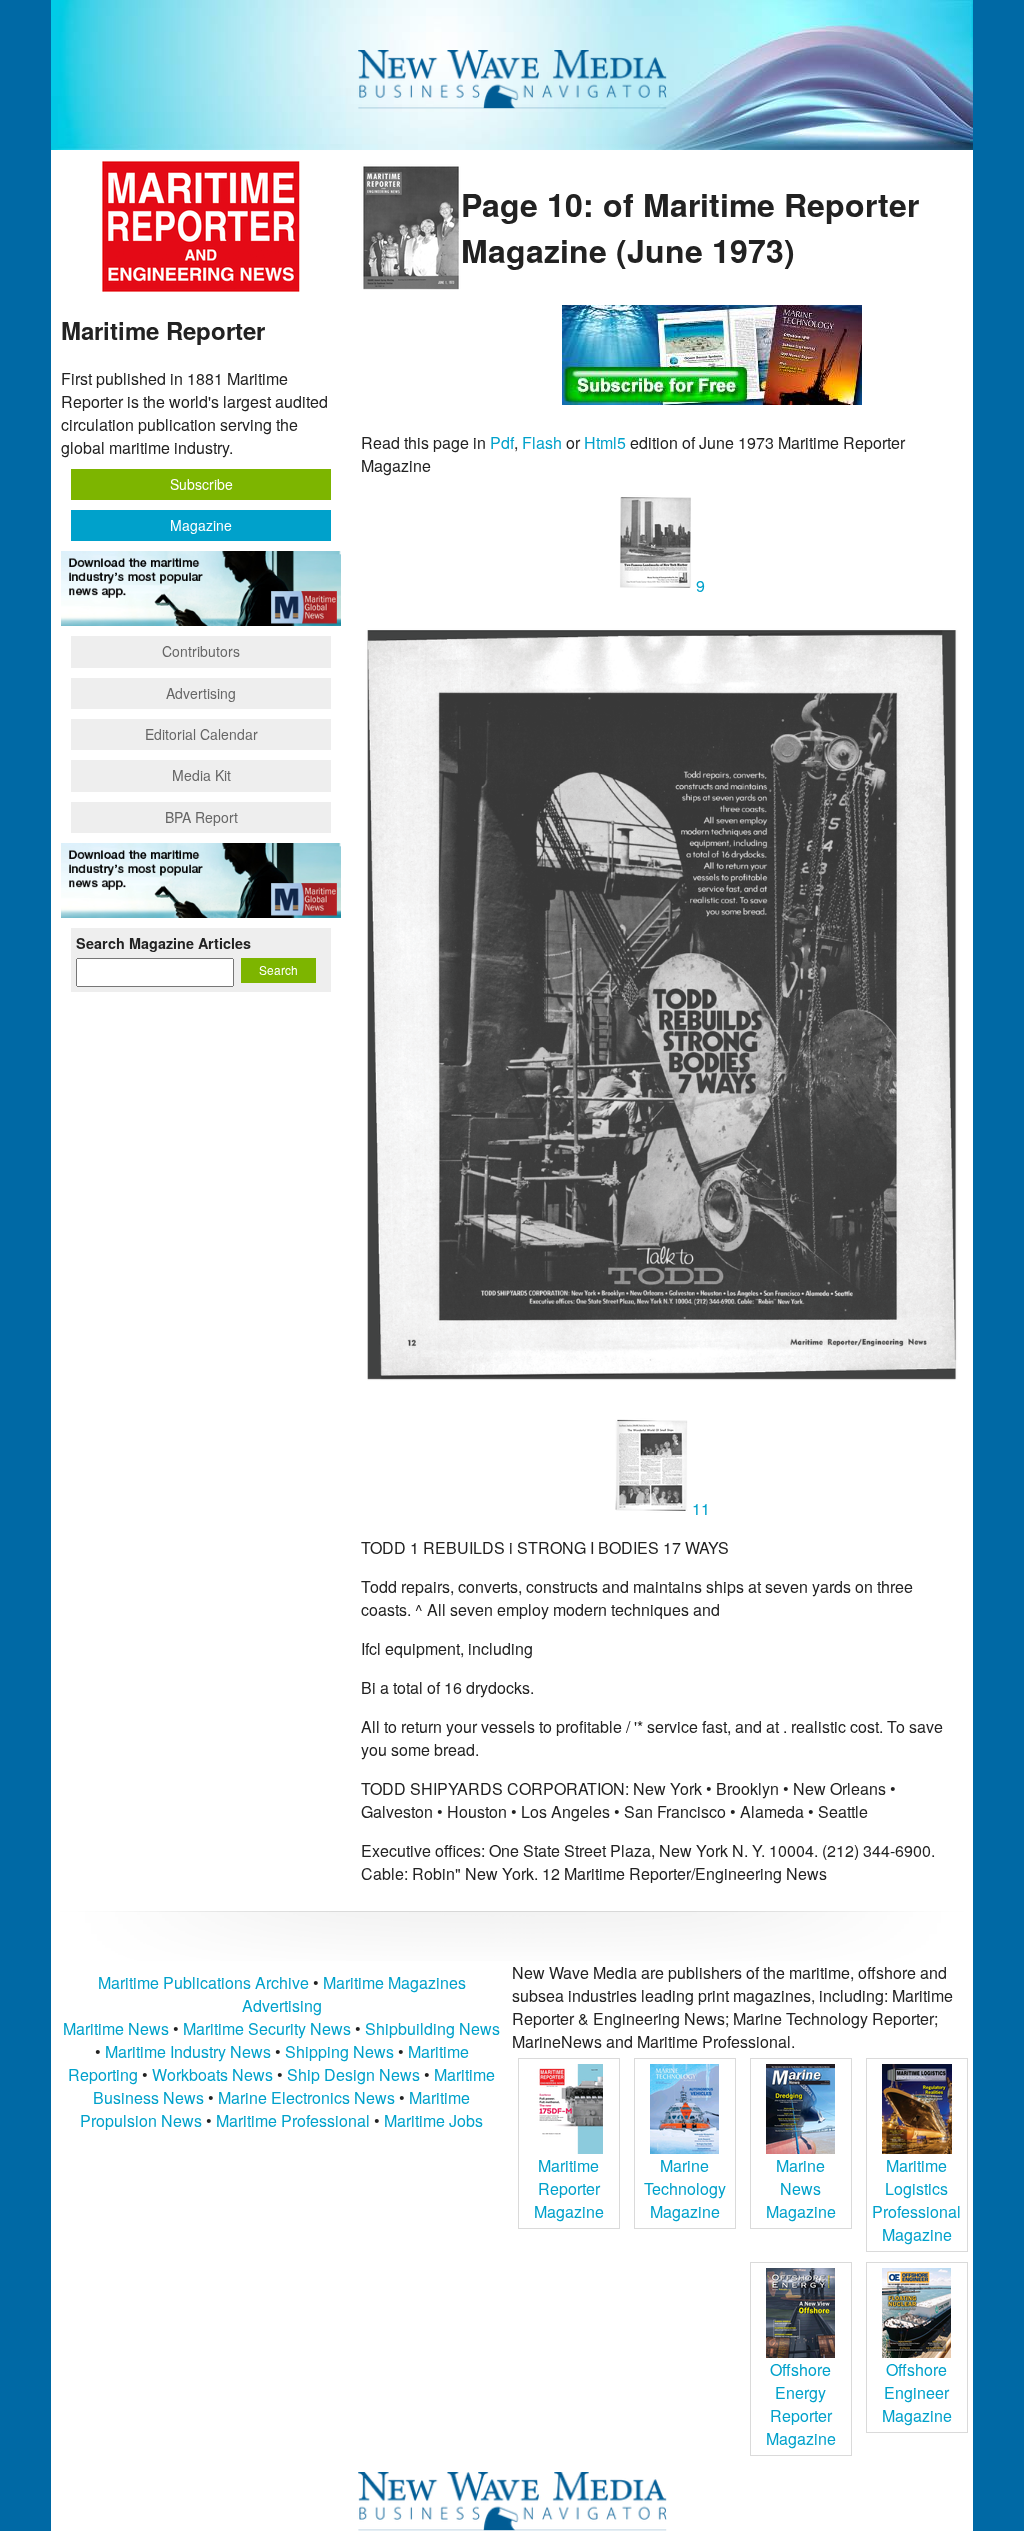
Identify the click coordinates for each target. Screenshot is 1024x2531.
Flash (542, 442)
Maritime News (116, 2028)
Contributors (201, 651)
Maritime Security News (267, 2028)
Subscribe (201, 484)
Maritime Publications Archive (203, 1982)
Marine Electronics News (306, 2097)
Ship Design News (355, 2074)
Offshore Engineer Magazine (917, 2392)
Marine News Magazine (801, 2188)
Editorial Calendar (201, 734)
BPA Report (201, 817)
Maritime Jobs (433, 2120)
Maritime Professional (293, 2120)
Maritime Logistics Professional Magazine (916, 2200)
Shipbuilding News (432, 2028)
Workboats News (212, 2074)
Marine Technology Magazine (685, 2188)
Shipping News (339, 2051)
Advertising (201, 693)
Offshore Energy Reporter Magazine (801, 2404)
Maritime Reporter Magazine (569, 2188)
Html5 (605, 442)
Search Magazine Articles (163, 943)
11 (699, 1508)
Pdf (502, 442)
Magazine (201, 525)
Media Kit (201, 775)
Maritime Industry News (188, 2051)
